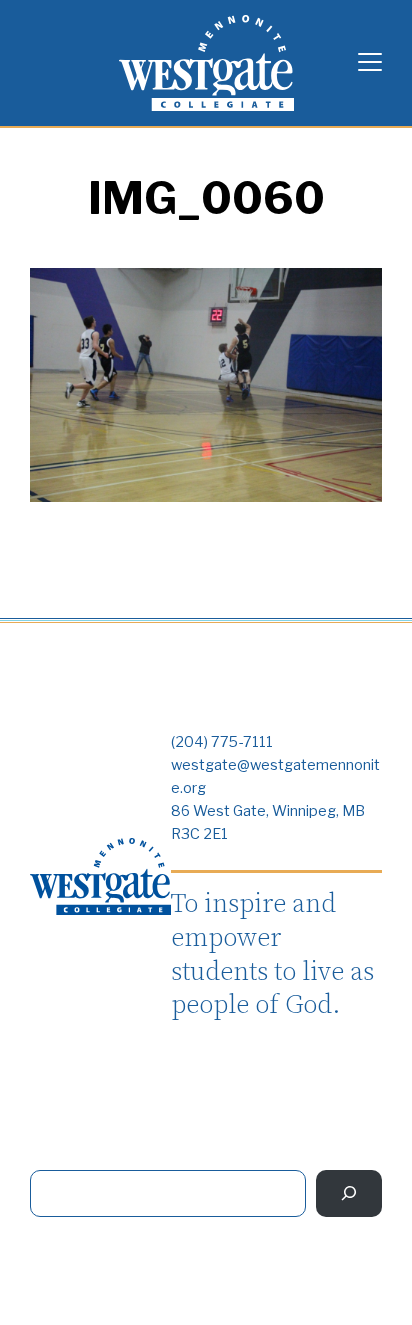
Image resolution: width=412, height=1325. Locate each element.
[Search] (349, 1193)
